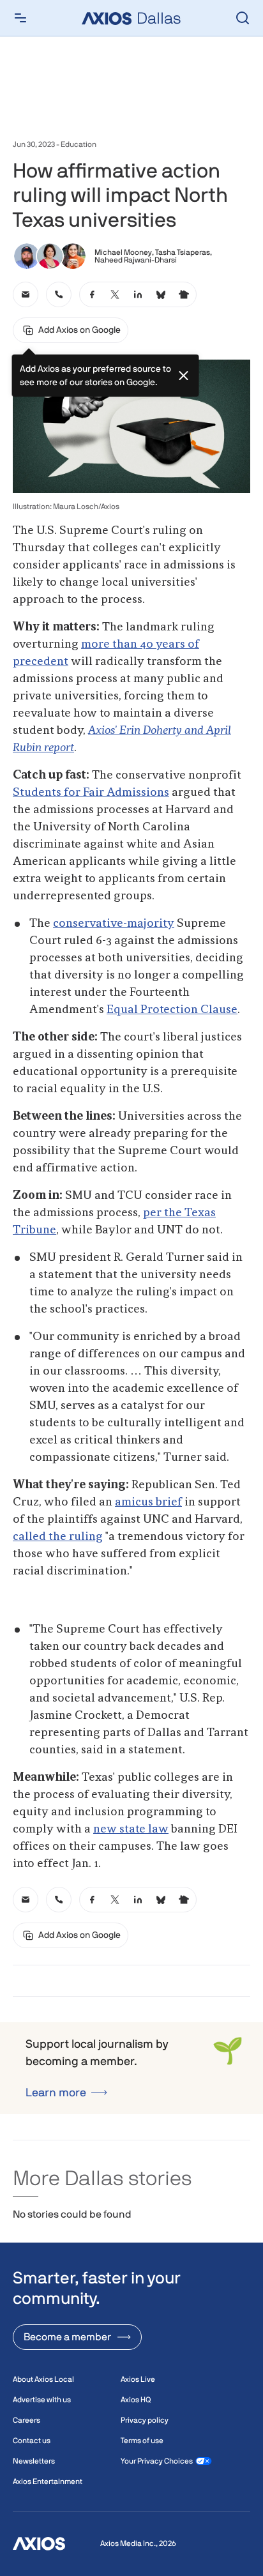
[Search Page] (243, 18)
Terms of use (142, 2441)
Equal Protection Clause (172, 1010)
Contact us (32, 2441)
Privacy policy (145, 2420)
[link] (26, 294)
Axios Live (138, 2379)
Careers (26, 2420)
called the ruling (58, 1537)
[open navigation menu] (20, 18)
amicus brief (148, 1502)
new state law (131, 1829)
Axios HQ (136, 2400)
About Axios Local (43, 2379)
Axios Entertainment (48, 2481)
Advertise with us (42, 2400)
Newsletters (34, 2461)
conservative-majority (114, 924)
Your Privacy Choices (157, 2461)
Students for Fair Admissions (91, 793)
